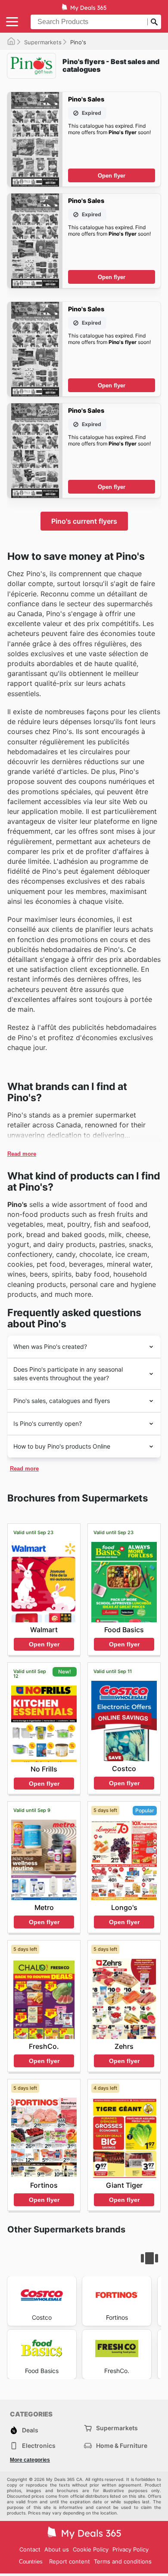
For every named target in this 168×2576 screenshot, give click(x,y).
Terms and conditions (123, 2561)
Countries (31, 2562)
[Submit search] (154, 22)
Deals (30, 2430)
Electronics (39, 2446)
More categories (30, 2460)
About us (57, 2549)
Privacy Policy (131, 2549)
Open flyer (112, 176)
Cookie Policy (91, 2549)
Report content (70, 2561)
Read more (22, 1154)
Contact (30, 2549)
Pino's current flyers (84, 521)
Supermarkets (43, 42)
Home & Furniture (122, 2446)
